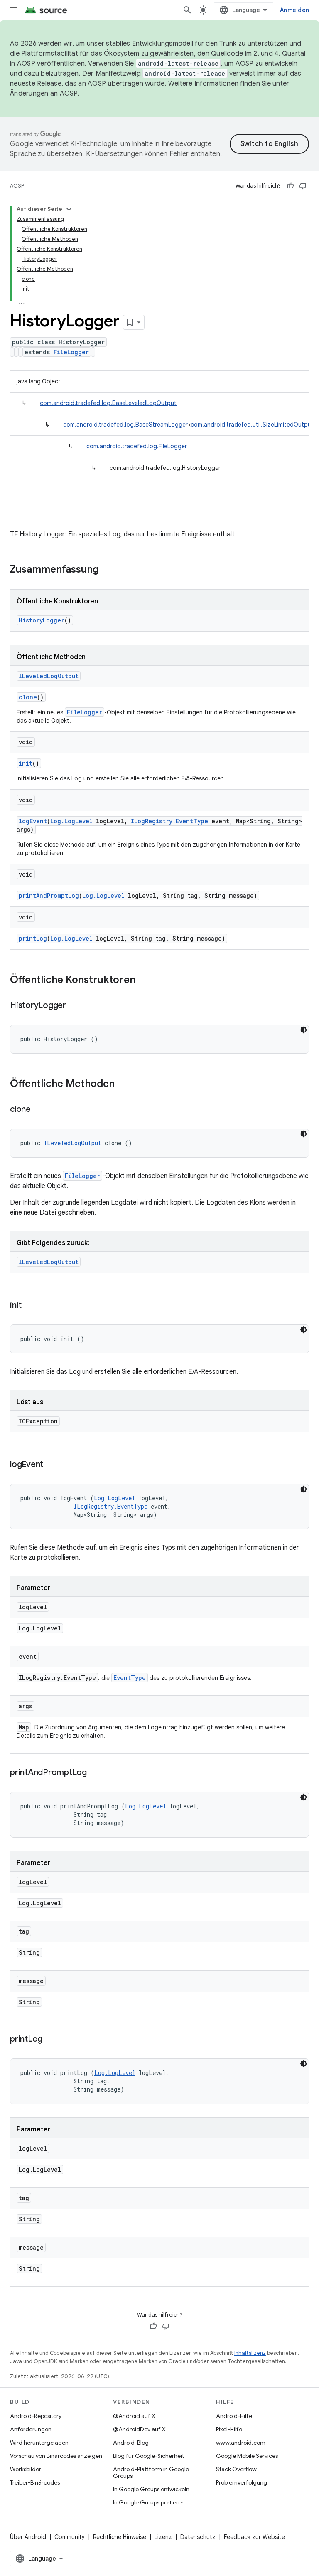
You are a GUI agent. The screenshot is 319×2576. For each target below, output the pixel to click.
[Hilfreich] (290, 186)
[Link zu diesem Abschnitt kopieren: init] (30, 1306)
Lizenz (163, 2537)
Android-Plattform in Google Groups (151, 2472)
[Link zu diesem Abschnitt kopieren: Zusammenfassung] (107, 570)
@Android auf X (134, 2416)
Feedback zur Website (254, 2537)
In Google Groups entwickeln (151, 2489)
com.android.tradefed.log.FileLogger (137, 446)
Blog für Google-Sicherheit (148, 2456)
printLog (33, 938)
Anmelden (294, 10)
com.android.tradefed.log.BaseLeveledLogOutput (108, 403)
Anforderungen (31, 2429)
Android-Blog (131, 2443)
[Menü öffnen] (13, 10)
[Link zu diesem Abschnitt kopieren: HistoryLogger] (74, 1006)
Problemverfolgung (242, 2482)
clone (28, 697)
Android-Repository (36, 2416)
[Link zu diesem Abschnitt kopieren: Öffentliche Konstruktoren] (144, 981)
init (26, 763)
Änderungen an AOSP (44, 94)
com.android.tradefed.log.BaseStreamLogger (125, 425)
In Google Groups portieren (149, 2502)
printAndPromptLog (49, 895)
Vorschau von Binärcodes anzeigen (56, 2456)
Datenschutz (198, 2537)
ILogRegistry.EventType (169, 821)
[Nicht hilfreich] (303, 186)
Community (70, 2537)
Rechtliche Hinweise (120, 2537)
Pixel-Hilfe (229, 2429)
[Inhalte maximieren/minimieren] (69, 209)
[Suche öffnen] (187, 10)
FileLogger (71, 352)
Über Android (28, 2537)
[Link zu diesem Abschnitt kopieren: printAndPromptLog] (95, 1773)
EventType (130, 1678)
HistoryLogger (42, 620)
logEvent (33, 821)
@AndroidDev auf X (139, 2429)
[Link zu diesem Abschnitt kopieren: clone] (39, 1110)
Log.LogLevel (71, 821)
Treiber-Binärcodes (35, 2482)
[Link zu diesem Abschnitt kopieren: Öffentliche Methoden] (123, 1084)
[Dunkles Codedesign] (304, 1030)
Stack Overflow (236, 2469)
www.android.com (241, 2443)
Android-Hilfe (234, 2416)
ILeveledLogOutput (49, 676)
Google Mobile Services (247, 2456)
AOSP (17, 186)
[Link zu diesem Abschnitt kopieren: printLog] (51, 2040)
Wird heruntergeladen (39, 2443)
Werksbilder (26, 2469)
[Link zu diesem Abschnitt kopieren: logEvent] (52, 1465)
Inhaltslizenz (250, 2353)
